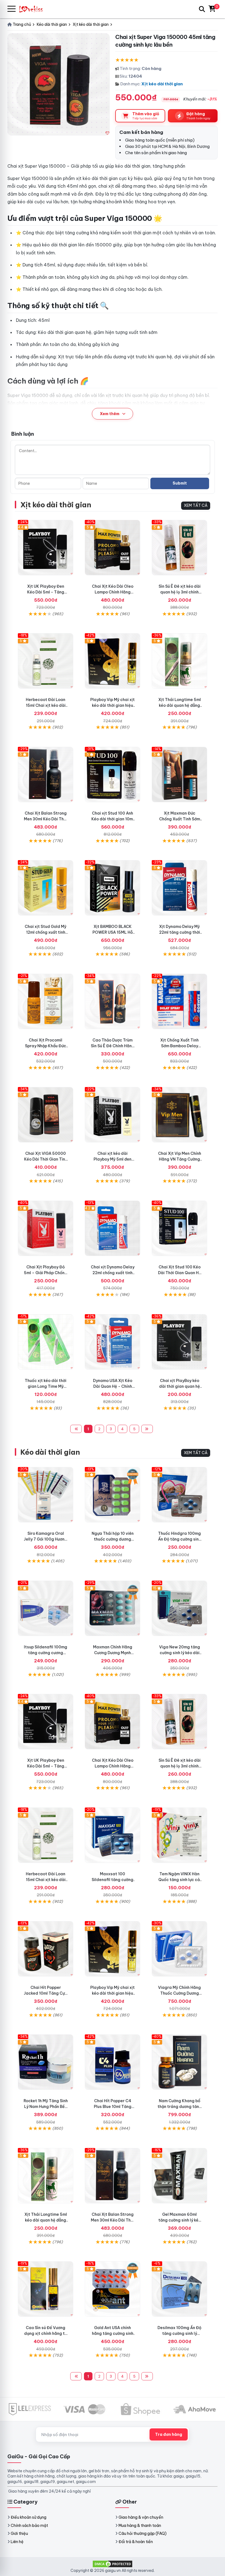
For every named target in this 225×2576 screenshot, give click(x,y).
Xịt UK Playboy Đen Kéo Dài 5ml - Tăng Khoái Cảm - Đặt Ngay (46, 592)
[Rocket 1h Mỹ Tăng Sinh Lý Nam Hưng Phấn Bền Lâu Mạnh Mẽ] (46, 2062)
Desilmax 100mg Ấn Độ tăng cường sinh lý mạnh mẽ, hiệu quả (179, 2333)
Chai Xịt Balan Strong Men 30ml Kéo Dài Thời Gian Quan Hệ (46, 819)
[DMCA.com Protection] (113, 2563)
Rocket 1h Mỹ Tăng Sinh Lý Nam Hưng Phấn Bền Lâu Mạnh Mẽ (46, 2107)
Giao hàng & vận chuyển (141, 2517)
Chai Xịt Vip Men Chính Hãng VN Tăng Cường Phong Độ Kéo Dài (180, 1159)
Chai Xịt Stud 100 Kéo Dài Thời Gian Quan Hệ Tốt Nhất (180, 1273)
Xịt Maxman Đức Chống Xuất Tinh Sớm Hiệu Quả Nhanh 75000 (179, 819)
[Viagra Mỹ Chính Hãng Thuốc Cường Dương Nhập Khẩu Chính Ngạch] (179, 1949)
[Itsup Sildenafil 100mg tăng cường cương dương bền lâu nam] (46, 1608)
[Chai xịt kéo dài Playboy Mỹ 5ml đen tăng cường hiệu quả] (113, 1115)
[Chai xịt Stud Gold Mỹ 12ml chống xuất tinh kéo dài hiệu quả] (46, 888)
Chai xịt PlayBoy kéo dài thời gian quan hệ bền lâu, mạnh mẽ (180, 1386)
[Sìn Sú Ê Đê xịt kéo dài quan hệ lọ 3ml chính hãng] (179, 548)
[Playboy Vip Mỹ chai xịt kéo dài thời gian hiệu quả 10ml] (113, 661)
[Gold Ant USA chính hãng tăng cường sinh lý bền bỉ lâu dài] (113, 2289)
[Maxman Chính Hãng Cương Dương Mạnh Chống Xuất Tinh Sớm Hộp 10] (113, 1608)
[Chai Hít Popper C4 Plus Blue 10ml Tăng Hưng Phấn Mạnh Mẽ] (113, 2062)
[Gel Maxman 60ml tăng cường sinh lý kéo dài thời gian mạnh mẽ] (179, 2176)
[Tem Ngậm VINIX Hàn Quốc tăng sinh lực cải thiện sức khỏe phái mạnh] (179, 1835)
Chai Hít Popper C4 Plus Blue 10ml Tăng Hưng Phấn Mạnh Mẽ (113, 2107)
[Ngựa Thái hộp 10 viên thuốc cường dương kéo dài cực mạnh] (113, 1495)
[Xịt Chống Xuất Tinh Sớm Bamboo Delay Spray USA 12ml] (179, 1001)
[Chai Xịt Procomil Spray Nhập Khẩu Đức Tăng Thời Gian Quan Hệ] (46, 1001)
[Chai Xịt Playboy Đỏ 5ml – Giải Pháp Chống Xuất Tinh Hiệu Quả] (46, 1228)
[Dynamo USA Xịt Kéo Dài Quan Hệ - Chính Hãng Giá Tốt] (113, 1342)
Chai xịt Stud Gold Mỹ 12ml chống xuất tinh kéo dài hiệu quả (46, 932)
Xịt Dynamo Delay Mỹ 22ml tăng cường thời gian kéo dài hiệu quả (180, 932)
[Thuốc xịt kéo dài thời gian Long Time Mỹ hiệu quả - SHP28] (46, 1342)
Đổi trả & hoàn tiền (136, 2542)
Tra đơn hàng (169, 2434)
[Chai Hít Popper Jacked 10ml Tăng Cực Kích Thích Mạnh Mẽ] (46, 1949)
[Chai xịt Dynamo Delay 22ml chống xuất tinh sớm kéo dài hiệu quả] (113, 1228)
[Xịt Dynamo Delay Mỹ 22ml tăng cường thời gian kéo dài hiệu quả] (179, 888)
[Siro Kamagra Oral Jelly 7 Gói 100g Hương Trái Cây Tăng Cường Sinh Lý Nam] (46, 1495)
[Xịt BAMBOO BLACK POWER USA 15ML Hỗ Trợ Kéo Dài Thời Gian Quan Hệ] (113, 888)
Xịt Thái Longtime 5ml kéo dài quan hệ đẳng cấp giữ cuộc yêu (180, 705)
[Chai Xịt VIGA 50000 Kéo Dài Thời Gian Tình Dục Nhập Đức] (46, 1115)
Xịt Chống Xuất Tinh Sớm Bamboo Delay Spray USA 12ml (179, 1046)
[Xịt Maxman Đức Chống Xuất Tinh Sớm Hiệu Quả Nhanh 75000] (179, 775)
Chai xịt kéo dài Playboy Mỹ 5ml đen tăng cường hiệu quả (113, 1159)
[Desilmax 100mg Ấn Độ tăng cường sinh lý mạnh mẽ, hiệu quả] (179, 2289)
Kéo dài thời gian (50, 1452)
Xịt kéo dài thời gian (162, 84)
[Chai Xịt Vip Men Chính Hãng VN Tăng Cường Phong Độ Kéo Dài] (179, 1115)
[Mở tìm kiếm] (202, 9)
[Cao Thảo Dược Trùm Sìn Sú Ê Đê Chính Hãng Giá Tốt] (113, 1001)
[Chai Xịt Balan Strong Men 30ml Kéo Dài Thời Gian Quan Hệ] (46, 775)
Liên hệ (17, 2542)
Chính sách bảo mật (29, 2526)
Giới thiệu (19, 2533)
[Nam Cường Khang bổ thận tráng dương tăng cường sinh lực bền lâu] (179, 2062)
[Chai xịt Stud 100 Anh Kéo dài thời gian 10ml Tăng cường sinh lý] (113, 775)
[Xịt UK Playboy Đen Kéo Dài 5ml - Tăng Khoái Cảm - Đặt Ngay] (46, 548)
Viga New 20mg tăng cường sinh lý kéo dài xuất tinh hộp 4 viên (180, 1653)
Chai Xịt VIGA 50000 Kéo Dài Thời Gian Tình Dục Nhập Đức (46, 1159)
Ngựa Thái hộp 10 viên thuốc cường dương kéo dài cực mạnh (113, 1539)
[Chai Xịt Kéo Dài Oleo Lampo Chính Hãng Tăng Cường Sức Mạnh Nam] (113, 548)
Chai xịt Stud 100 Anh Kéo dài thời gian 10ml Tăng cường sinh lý (113, 819)
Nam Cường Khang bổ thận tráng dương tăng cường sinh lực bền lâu (180, 2107)
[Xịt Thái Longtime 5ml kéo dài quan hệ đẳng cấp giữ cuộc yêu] (179, 661)
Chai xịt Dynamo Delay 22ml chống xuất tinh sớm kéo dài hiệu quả (113, 1273)
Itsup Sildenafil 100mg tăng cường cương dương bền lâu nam (46, 1653)
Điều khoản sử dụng (29, 2517)
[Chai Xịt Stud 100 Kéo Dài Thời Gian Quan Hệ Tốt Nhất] (179, 1228)
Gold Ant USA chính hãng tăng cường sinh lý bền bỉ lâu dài (113, 2333)
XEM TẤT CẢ (196, 505)
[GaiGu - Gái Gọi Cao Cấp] (33, 9)
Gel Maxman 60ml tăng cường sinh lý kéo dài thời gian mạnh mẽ (180, 2220)
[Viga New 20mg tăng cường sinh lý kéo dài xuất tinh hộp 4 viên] (179, 1608)
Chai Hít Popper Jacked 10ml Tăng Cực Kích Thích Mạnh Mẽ (46, 1993)
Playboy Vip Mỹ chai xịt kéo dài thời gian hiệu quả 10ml (113, 705)
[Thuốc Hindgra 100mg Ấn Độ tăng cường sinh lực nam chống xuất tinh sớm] (179, 1495)
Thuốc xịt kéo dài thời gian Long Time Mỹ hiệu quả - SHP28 (46, 1386)
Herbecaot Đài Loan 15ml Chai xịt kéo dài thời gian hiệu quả (46, 705)
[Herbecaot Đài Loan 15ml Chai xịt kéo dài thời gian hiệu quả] (46, 661)
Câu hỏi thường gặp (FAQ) (143, 2533)
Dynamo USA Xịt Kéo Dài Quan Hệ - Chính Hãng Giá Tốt (113, 1386)
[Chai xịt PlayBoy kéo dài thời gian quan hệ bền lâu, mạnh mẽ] (179, 1342)
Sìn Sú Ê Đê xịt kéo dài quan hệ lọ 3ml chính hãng (180, 592)
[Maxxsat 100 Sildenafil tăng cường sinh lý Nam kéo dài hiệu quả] (113, 1835)
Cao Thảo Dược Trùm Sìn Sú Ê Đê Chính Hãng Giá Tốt (113, 1046)
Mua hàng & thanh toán (140, 2526)
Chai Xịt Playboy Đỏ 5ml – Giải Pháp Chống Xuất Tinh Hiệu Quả (46, 1273)
